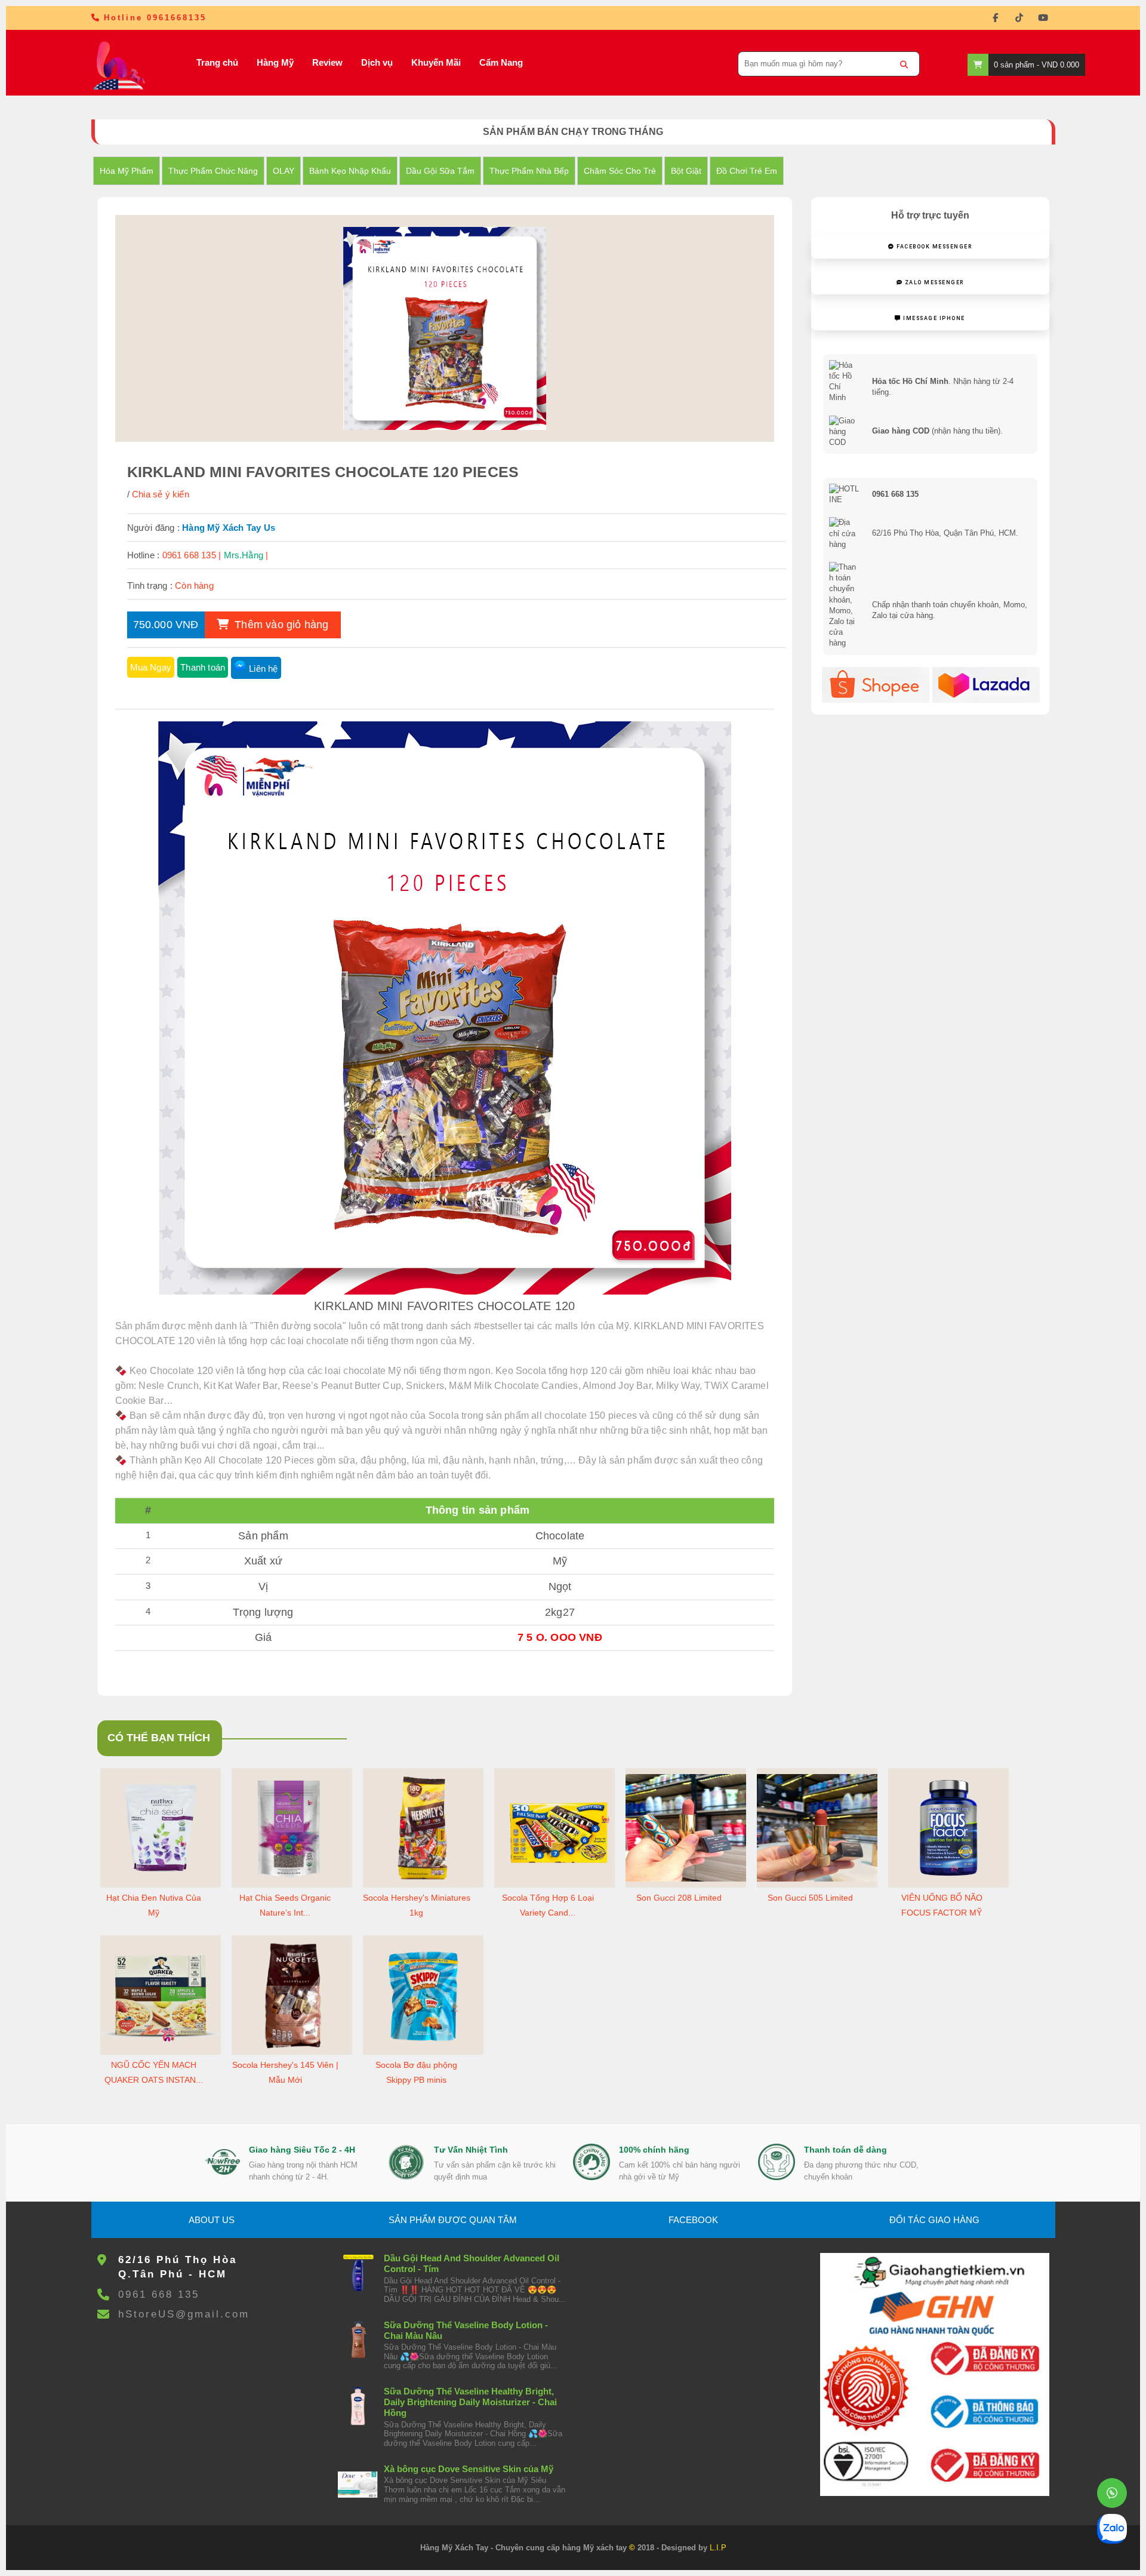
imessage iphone (933, 318)
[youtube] (1043, 18)
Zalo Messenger (933, 282)
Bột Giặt (686, 171)
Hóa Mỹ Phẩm (127, 171)
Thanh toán (203, 667)
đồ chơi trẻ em (747, 171)
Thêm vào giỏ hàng (280, 625)
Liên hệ (263, 668)
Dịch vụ (377, 62)
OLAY (284, 171)
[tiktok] (1019, 18)
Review (327, 62)
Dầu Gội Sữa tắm (440, 171)
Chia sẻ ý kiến (161, 494)
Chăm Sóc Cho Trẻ (620, 171)
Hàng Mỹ (275, 62)
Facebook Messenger (934, 247)
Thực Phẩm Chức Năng (213, 171)
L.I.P (718, 2548)
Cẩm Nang (501, 62)
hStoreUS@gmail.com (184, 2314)
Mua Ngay (151, 667)
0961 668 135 (159, 2294)
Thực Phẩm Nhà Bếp (529, 171)
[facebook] (996, 18)
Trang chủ (217, 62)
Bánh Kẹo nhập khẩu (350, 171)
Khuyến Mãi (436, 62)
